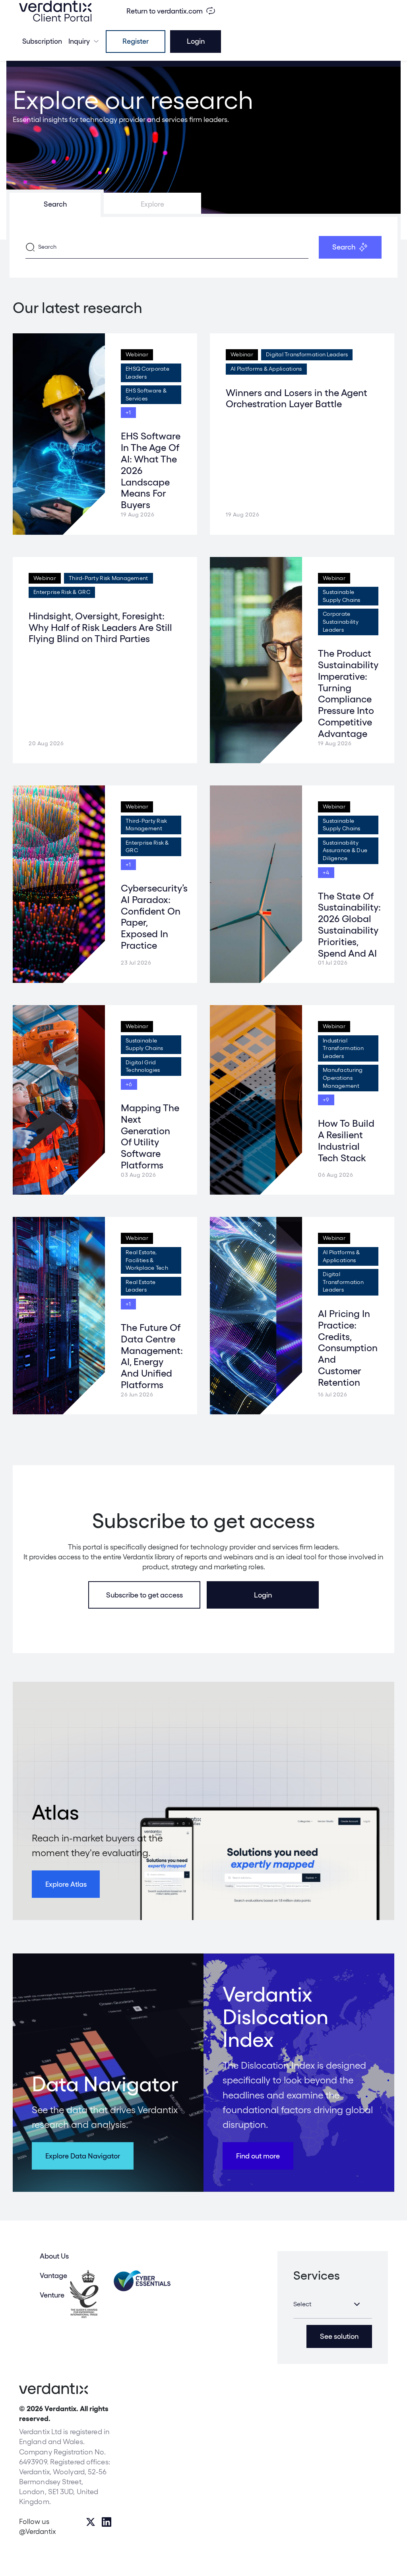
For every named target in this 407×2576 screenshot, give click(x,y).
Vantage (53, 2275)
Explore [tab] (152, 204)
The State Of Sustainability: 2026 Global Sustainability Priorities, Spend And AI (349, 925)
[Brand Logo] (55, 11)
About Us (54, 2256)
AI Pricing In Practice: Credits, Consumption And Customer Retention (348, 1348)
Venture (52, 2295)
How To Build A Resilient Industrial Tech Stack (346, 1140)
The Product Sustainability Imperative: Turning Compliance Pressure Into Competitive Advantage (348, 693)
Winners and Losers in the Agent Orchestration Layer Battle (297, 398)
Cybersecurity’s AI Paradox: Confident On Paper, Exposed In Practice (154, 917)
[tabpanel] (203, 247)
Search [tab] (55, 204)
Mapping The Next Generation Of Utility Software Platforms (150, 1136)
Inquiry (79, 41)
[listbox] (333, 2304)
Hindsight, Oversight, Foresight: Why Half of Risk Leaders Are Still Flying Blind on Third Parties (100, 628)
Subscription (42, 41)
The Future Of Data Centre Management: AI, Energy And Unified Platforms (152, 1356)
